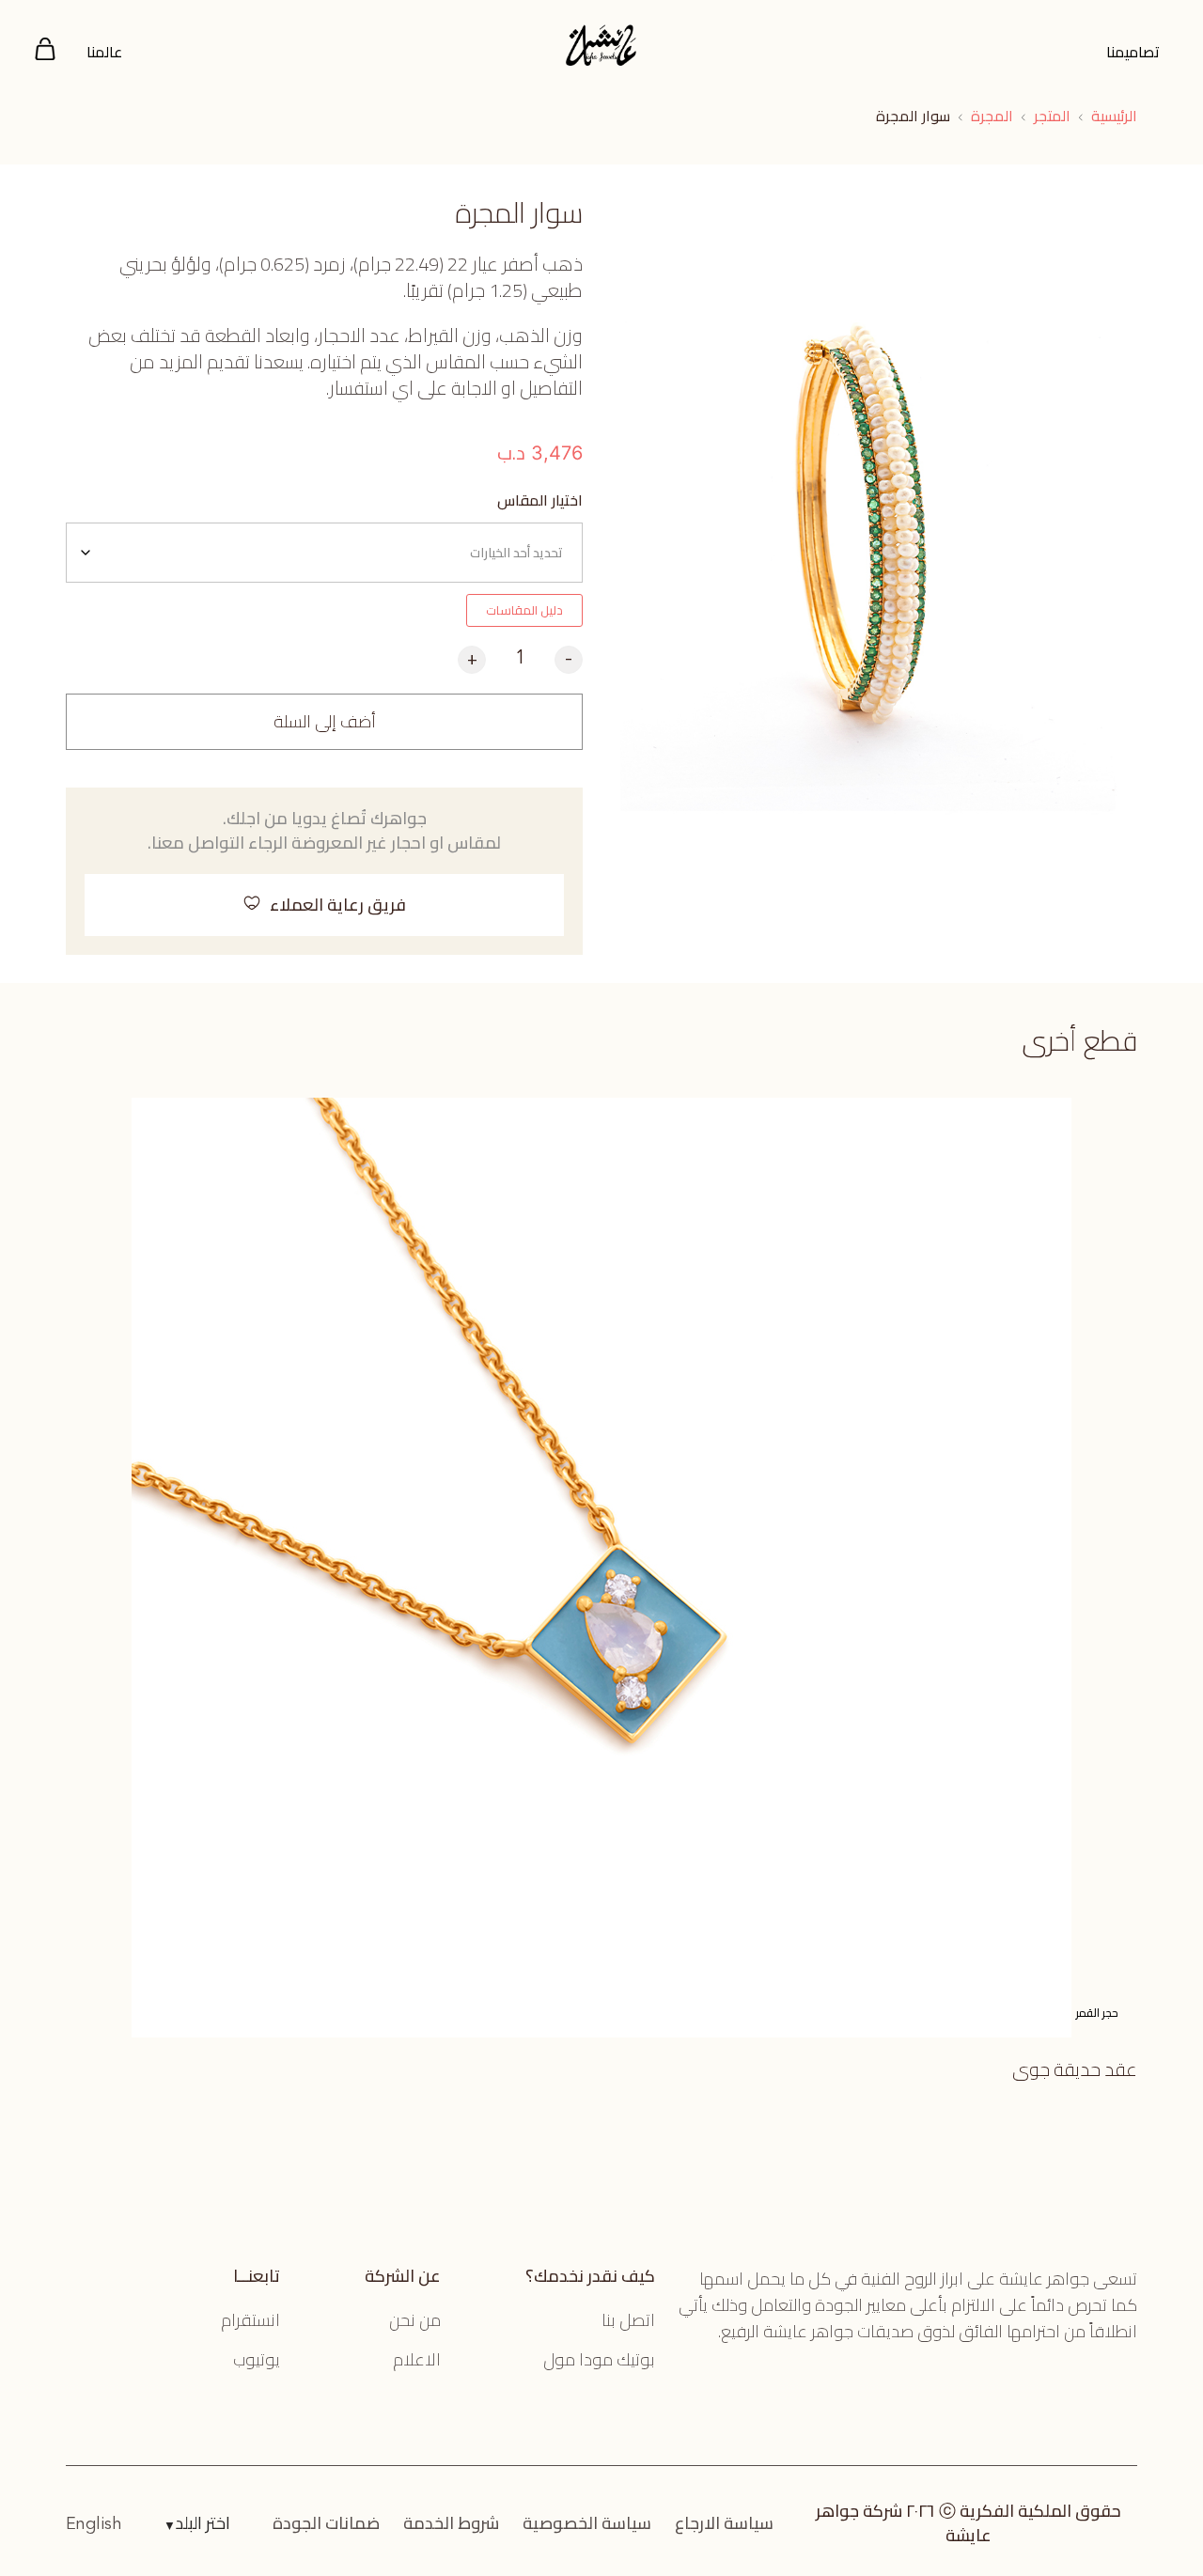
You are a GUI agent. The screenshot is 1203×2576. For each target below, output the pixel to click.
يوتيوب (257, 2359)
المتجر (1052, 116)
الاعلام (417, 2359)
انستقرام (250, 2320)
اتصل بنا (628, 2320)
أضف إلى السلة (325, 721)
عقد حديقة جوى (1075, 2069)
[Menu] (45, 52)
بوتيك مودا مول (599, 2359)
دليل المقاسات (524, 610)
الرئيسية (1114, 116)
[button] (324, 905)
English (94, 2524)
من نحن (415, 2320)
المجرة (992, 116)
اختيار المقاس (540, 500)
